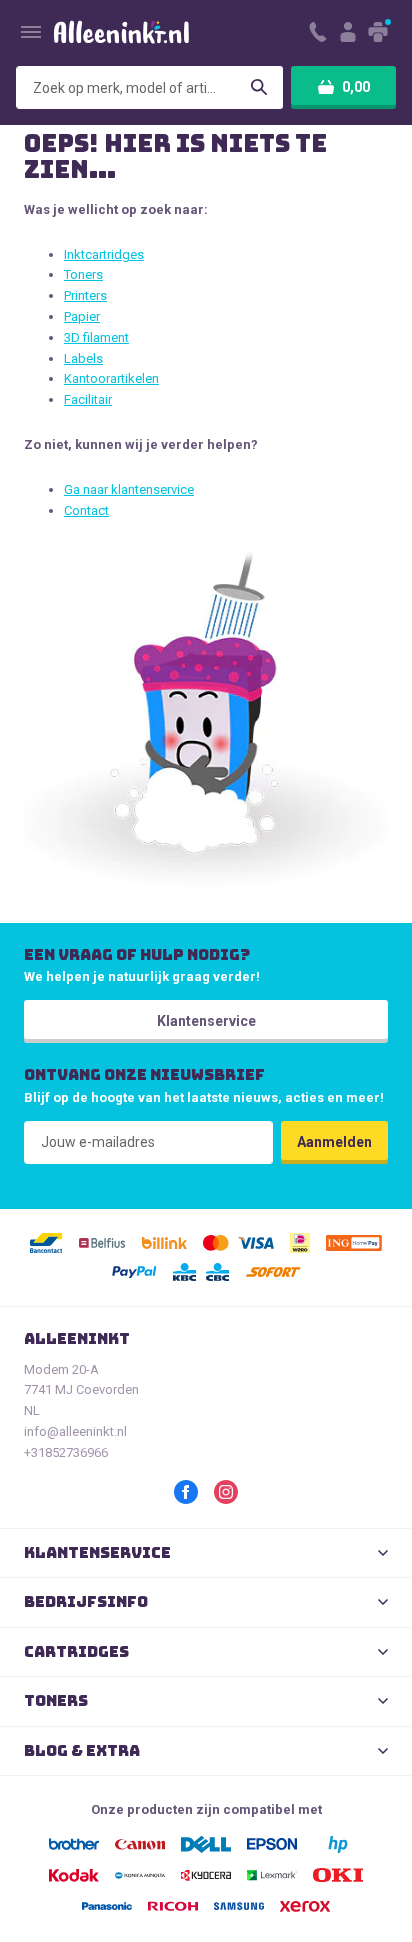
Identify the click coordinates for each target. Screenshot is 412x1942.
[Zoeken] (259, 87)
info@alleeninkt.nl (75, 1431)
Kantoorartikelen (111, 378)
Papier (82, 316)
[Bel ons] (318, 32)
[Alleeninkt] (121, 32)
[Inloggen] (348, 32)
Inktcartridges (104, 254)
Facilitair (88, 399)
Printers (85, 295)
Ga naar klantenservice (129, 489)
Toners (83, 274)
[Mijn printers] (379, 32)
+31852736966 (66, 1452)
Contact (86, 510)
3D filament (96, 337)
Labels (83, 358)
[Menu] (31, 32)
